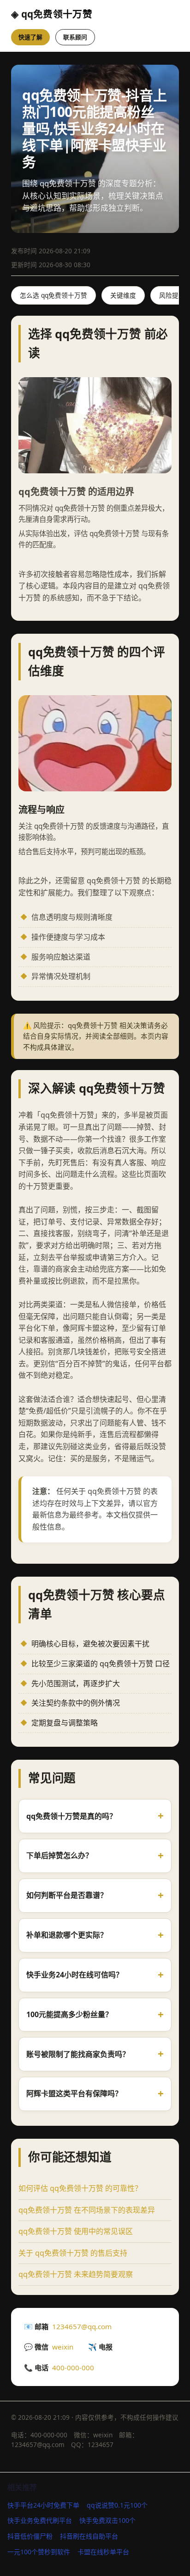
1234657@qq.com (82, 2326)
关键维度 (123, 295)
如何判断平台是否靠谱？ (67, 1895)
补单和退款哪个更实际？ (67, 1935)
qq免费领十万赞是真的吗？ (71, 1816)
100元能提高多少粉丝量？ (69, 2014)
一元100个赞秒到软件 (39, 2552)
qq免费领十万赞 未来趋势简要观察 (76, 2274)
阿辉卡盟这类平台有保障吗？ (74, 2093)
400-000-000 (73, 2368)
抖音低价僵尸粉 (30, 2536)
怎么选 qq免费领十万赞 (53, 295)
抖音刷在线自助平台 (89, 2536)
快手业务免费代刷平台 (40, 2520)
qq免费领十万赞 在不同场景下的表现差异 (87, 2210)
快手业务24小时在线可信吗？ (75, 1975)
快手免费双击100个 (107, 2520)
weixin (63, 2347)
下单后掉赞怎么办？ (59, 1855)
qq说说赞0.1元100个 (117, 2505)
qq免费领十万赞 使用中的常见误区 (76, 2231)
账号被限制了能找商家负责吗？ (78, 2054)
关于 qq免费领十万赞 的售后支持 (73, 2253)
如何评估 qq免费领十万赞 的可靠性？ (80, 2188)
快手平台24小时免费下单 (43, 2505)
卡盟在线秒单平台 (103, 2552)
